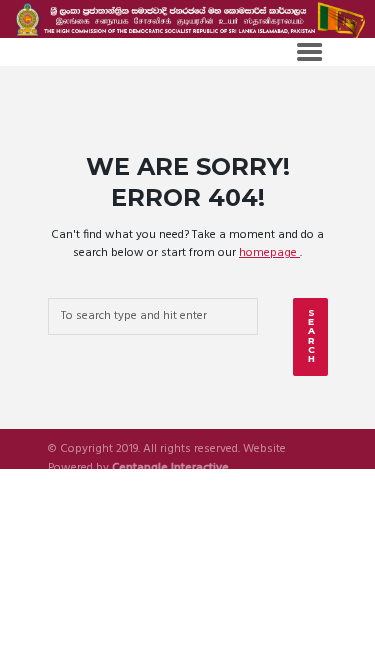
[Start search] (310, 336)
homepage (269, 253)
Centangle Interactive (170, 469)
